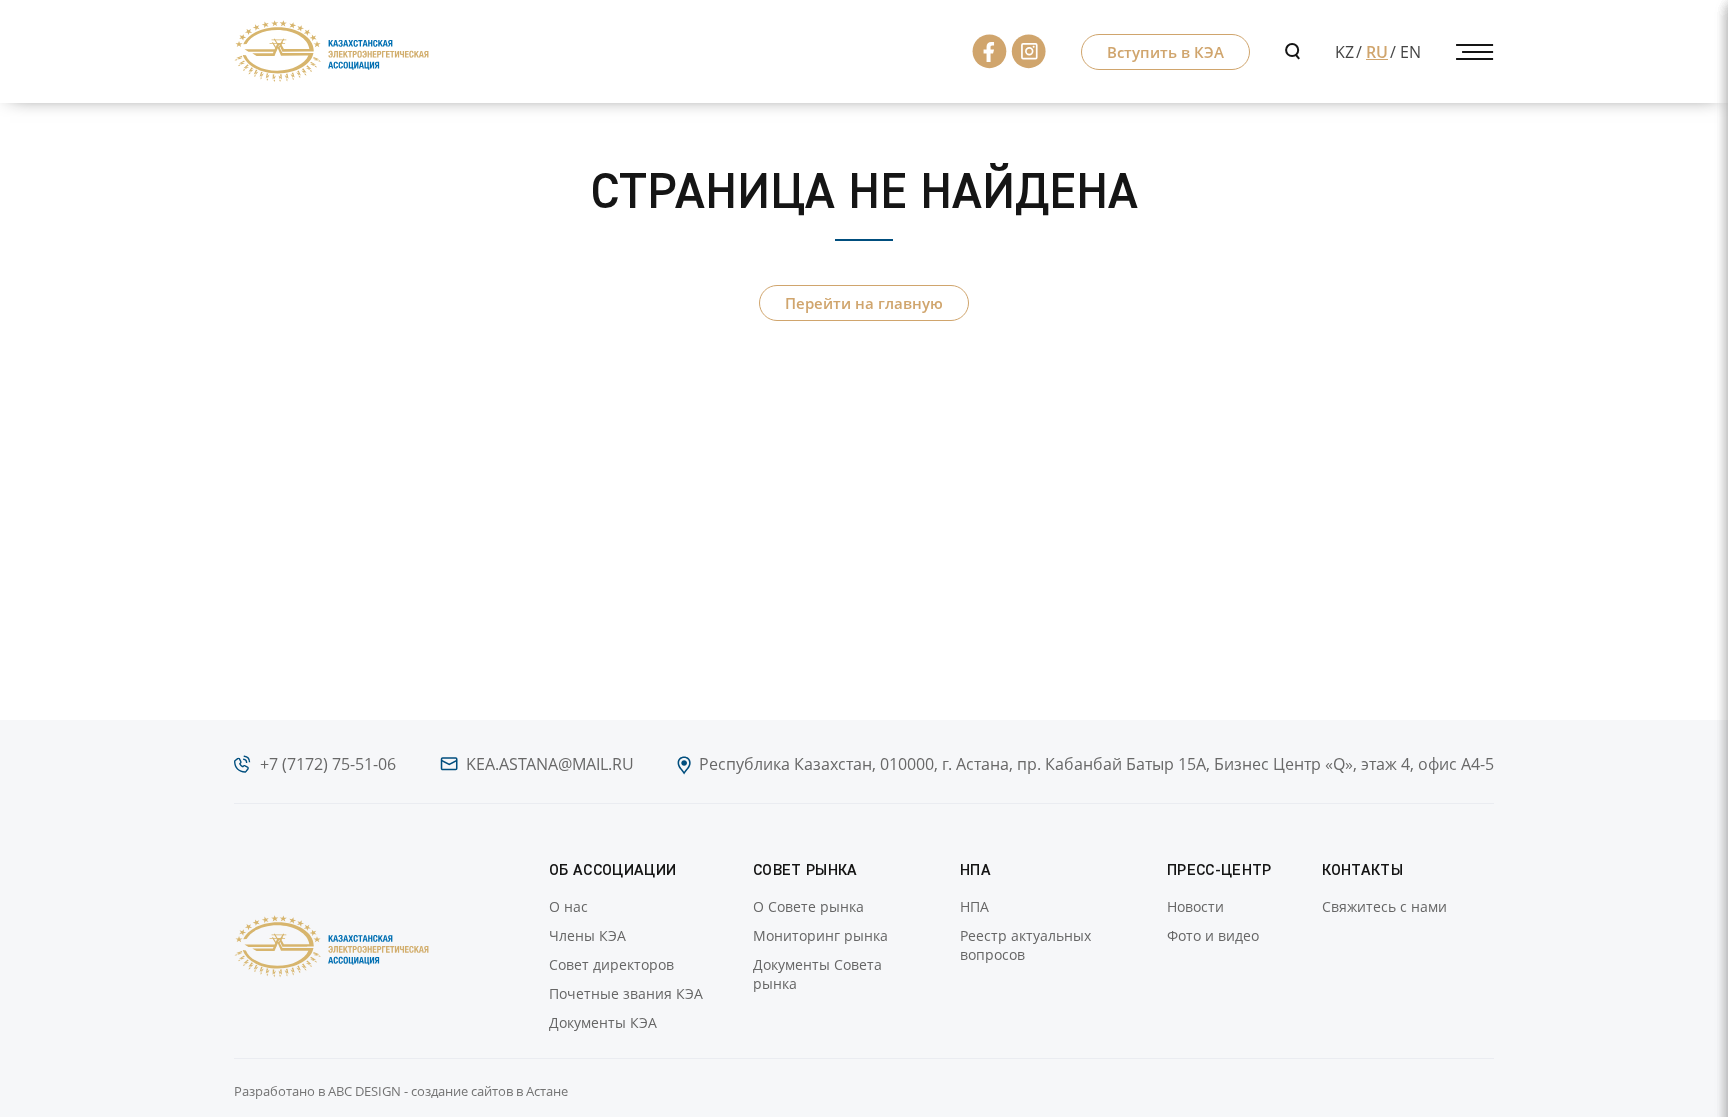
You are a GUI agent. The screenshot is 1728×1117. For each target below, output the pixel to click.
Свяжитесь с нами (1384, 906)
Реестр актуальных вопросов (1025, 945)
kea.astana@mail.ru (550, 764)
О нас (568, 906)
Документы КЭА (603, 1022)
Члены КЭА (587, 935)
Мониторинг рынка (820, 935)
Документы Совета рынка (817, 974)
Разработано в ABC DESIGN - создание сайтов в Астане (401, 1091)
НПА (974, 906)
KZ (1344, 52)
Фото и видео (1213, 935)
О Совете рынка (808, 906)
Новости (1195, 906)
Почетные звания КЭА (626, 993)
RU (1377, 52)
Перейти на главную (864, 303)
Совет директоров (611, 964)
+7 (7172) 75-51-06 (328, 764)
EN (1410, 52)
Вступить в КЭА (1165, 52)
